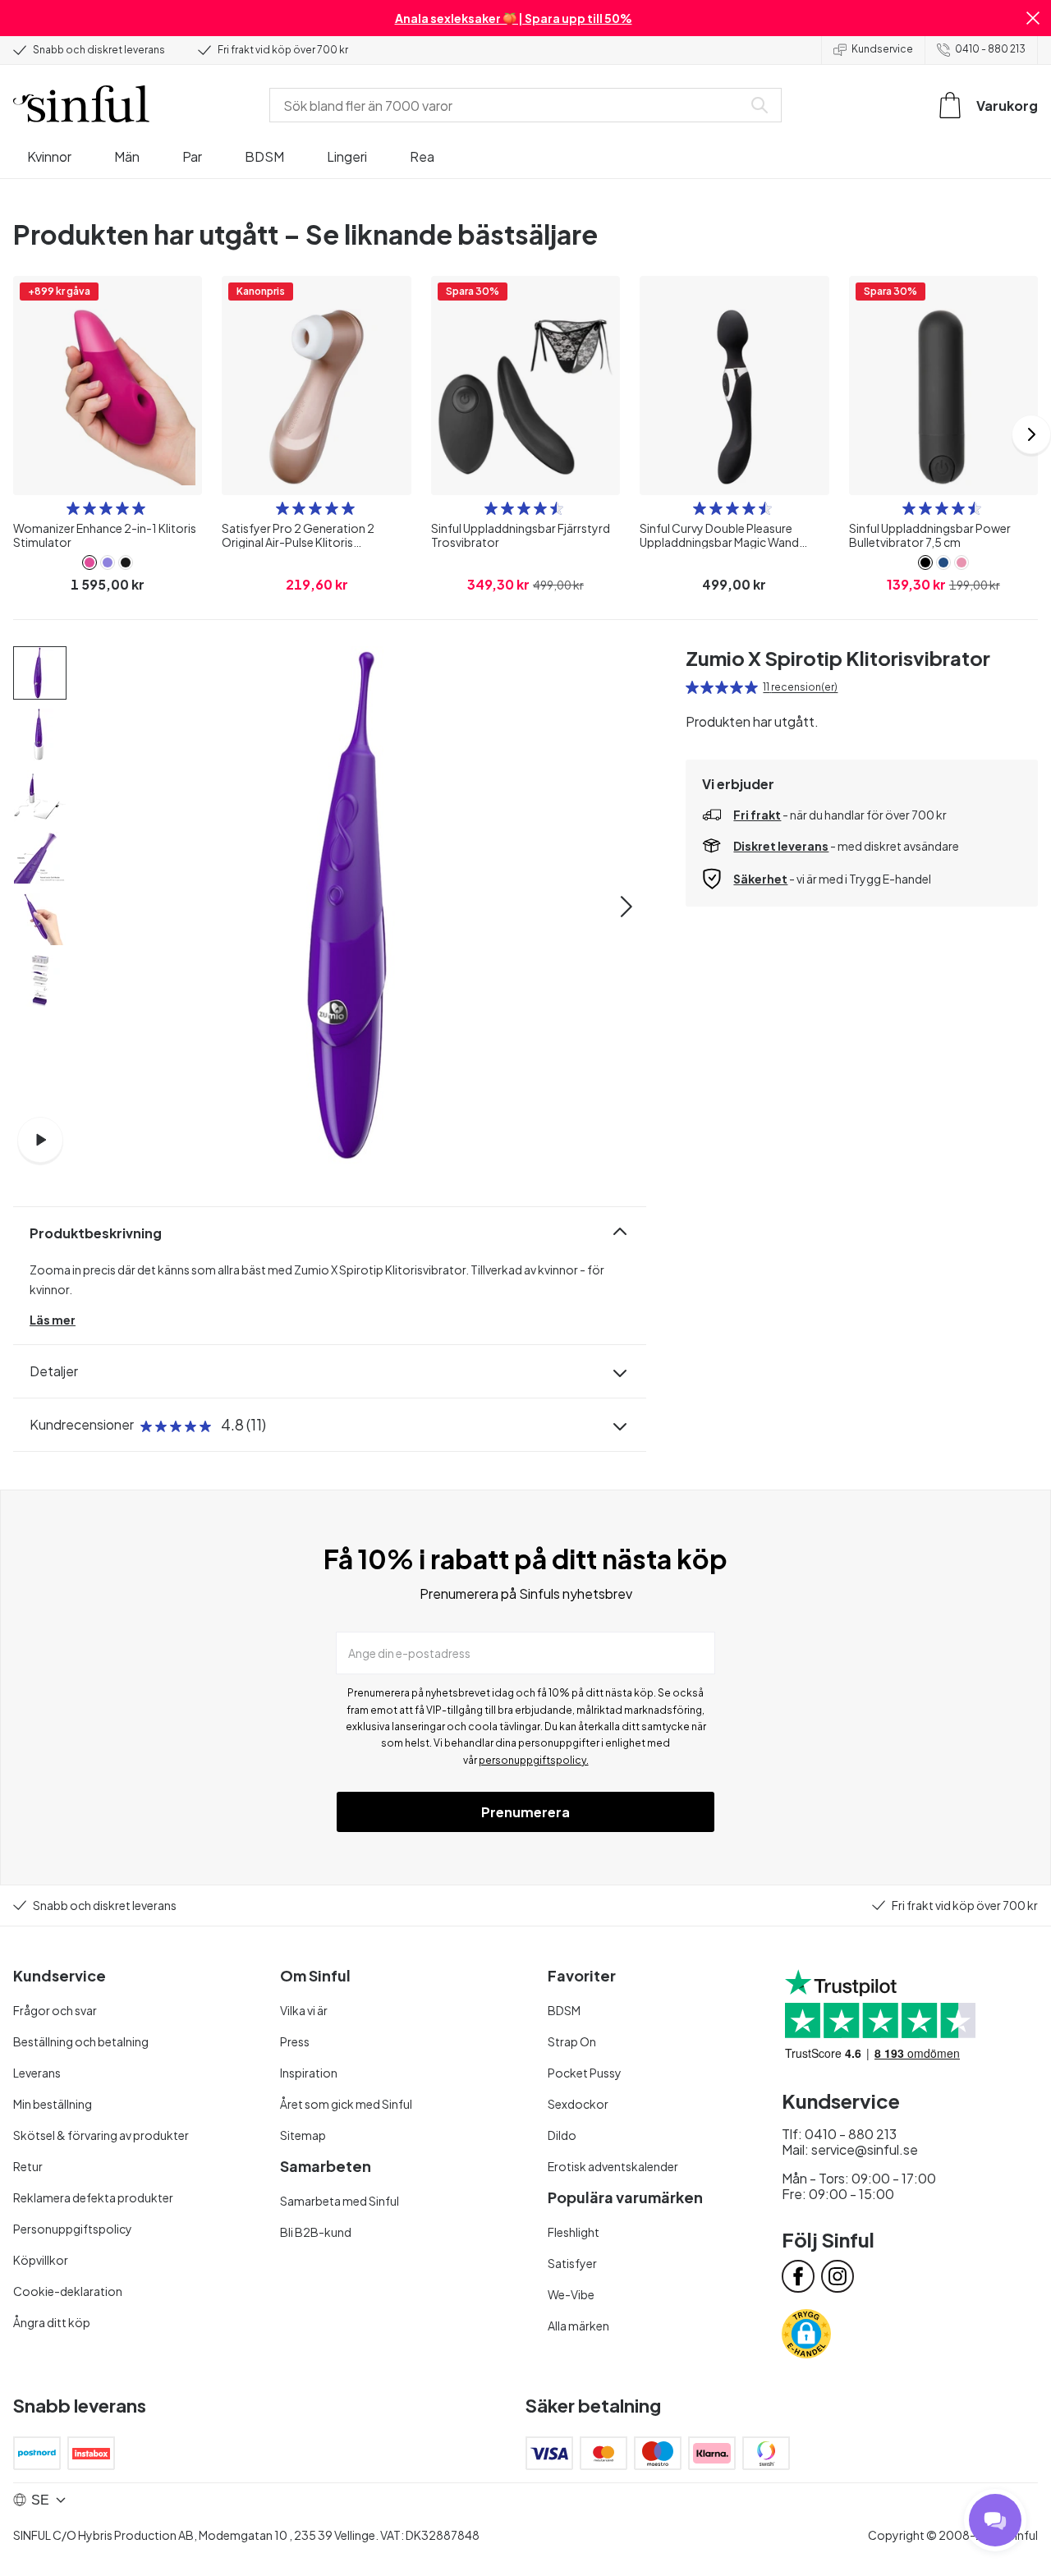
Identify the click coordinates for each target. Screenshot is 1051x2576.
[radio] (73, 508)
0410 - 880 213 (990, 49)
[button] (1033, 18)
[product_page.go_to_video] (40, 1140)
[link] (89, 562)
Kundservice (882, 49)
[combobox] (509, 105)
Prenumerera (525, 1812)
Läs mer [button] (53, 1320)
